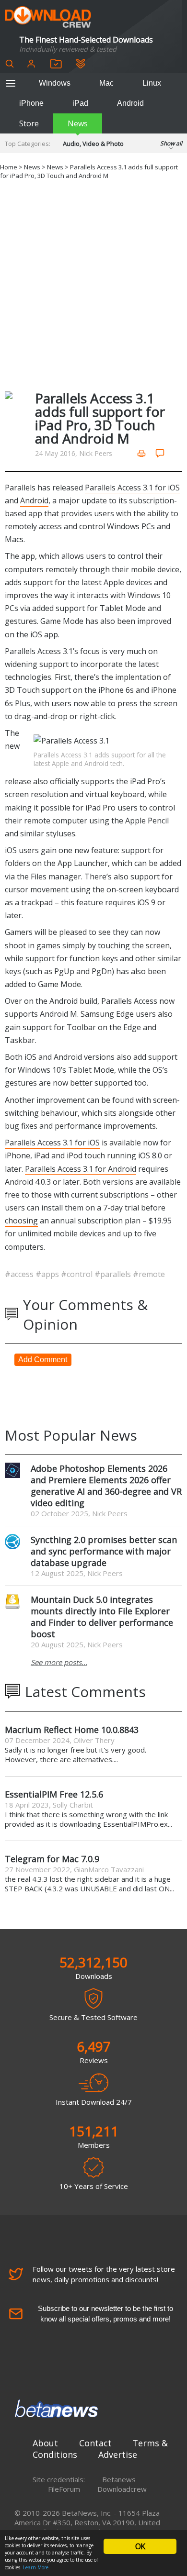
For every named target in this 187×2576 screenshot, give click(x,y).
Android (130, 103)
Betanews (119, 2479)
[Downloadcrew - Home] (48, 17)
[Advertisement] (93, 284)
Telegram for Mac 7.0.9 (52, 1859)
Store (29, 123)
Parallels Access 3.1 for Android (81, 1169)
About (45, 2443)
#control (78, 1274)
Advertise (118, 2454)
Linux (152, 83)
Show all (171, 143)
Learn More (36, 2567)
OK (140, 2546)
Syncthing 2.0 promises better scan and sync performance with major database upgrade (104, 1551)
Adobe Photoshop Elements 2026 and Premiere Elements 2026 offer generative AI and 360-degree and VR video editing (106, 1486)
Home (9, 167)
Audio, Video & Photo (93, 144)
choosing (21, 1221)
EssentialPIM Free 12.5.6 (54, 1794)
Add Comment (43, 1360)
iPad (80, 103)
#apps (48, 1274)
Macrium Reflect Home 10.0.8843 (72, 1730)
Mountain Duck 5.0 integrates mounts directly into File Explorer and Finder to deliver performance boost (102, 1617)
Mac (106, 83)
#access (20, 1274)
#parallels (114, 1274)
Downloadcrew (122, 2489)
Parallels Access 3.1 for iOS (132, 488)
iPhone (31, 103)
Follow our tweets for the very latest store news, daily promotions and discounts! (104, 2274)
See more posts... (59, 1662)
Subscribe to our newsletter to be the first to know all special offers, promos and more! (105, 2314)
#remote (149, 1274)
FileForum (64, 2489)
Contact (95, 2443)
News (78, 123)
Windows (55, 83)
